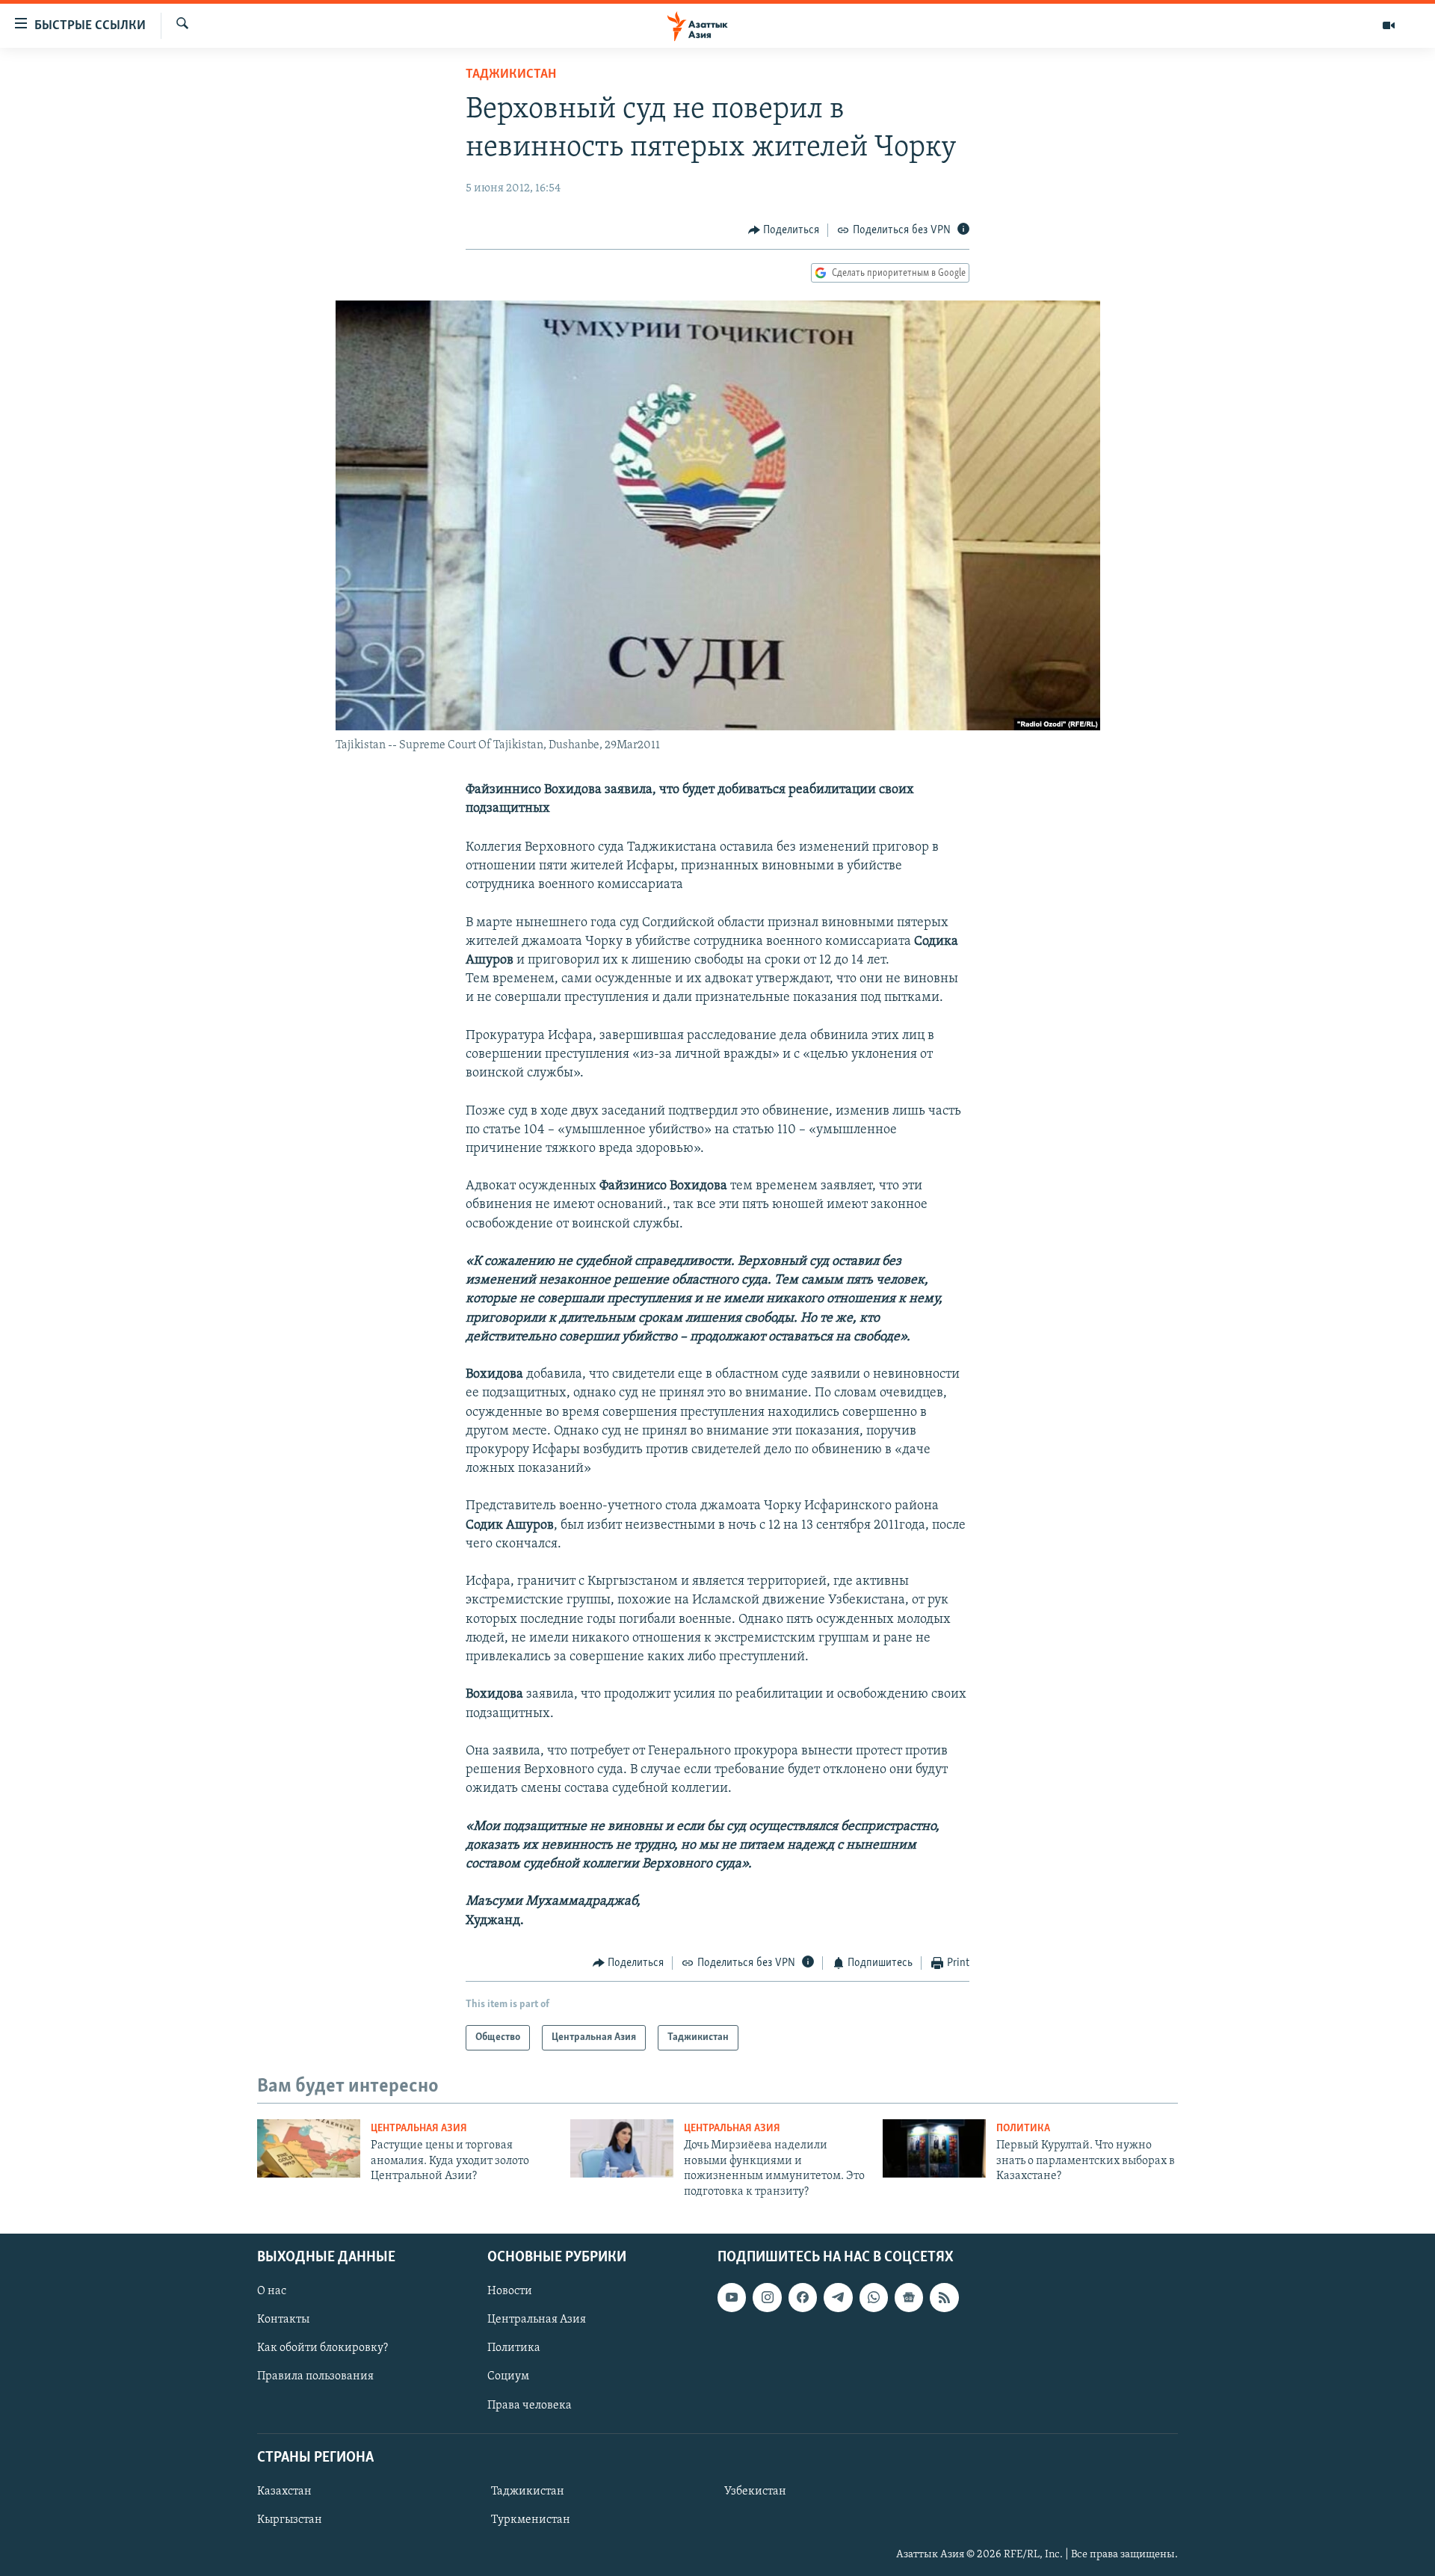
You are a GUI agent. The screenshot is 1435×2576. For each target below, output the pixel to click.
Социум (508, 2376)
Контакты (283, 2320)
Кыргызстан (290, 2520)
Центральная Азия (419, 2129)
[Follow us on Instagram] (767, 2297)
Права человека (530, 2405)
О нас (272, 2291)
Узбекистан (755, 2492)
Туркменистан (531, 2520)
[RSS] (944, 2297)
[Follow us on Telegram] (838, 2297)
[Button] (784, 230)
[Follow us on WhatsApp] (874, 2297)
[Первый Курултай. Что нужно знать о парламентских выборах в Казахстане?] (934, 2148)
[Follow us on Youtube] (732, 2297)
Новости (510, 2291)
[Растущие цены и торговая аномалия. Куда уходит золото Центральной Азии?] (309, 2148)
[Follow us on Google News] (909, 2297)
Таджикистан (511, 75)
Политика (1023, 2129)
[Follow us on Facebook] (803, 2297)
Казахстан (284, 2492)
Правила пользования (315, 2376)
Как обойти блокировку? (323, 2348)
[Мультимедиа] (1389, 25)
